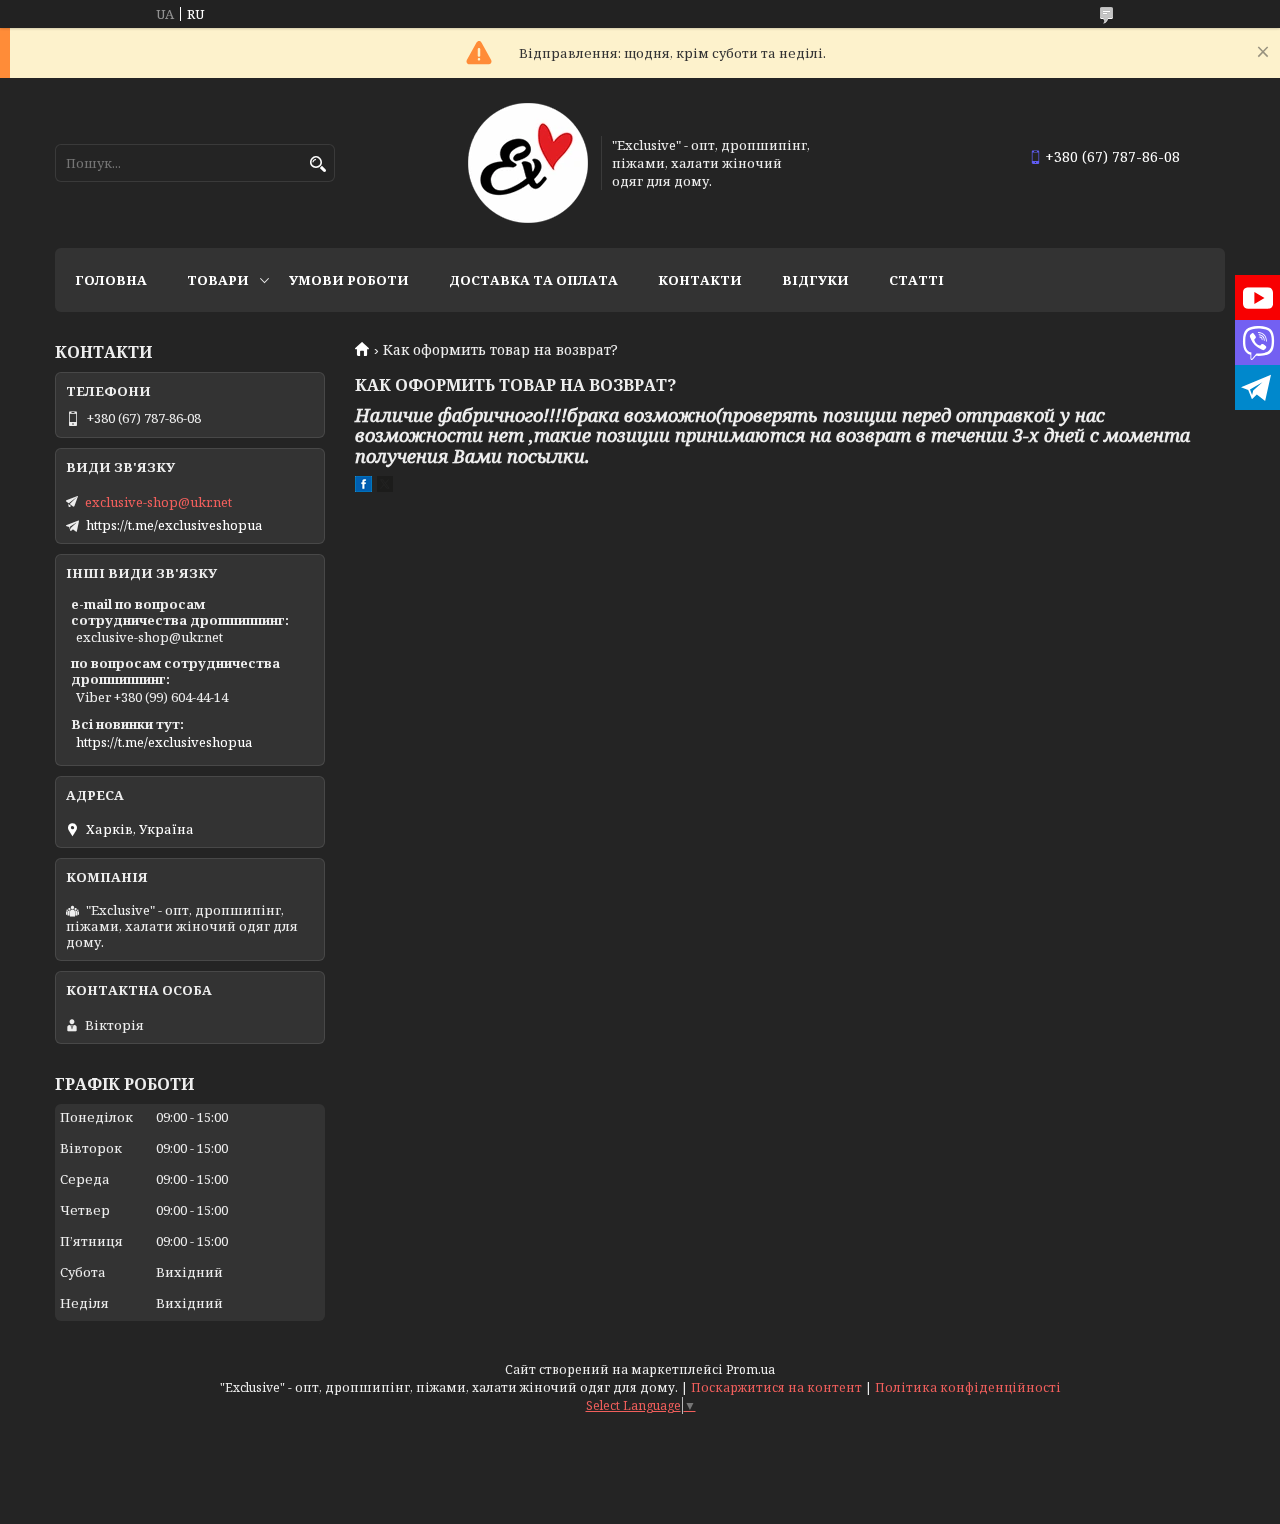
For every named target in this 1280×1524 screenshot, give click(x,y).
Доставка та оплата (533, 280)
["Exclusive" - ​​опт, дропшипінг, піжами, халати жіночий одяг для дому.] (528, 163)
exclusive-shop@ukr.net (158, 502)
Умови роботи (349, 280)
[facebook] (363, 487)
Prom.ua (750, 1369)
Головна (111, 280)
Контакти (700, 280)
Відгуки (815, 280)
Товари (218, 280)
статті (916, 280)
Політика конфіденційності (968, 1387)
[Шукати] (317, 164)
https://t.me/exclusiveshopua (174, 525)
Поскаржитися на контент (776, 1387)
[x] (385, 487)
